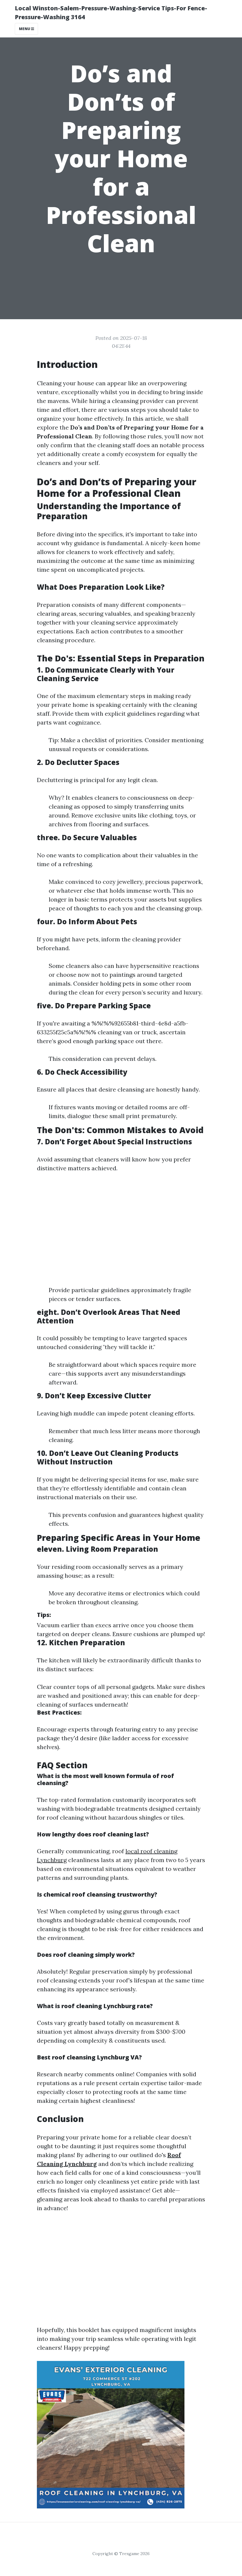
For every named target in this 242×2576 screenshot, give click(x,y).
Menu (25, 29)
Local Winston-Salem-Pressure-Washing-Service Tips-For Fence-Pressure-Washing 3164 (111, 13)
